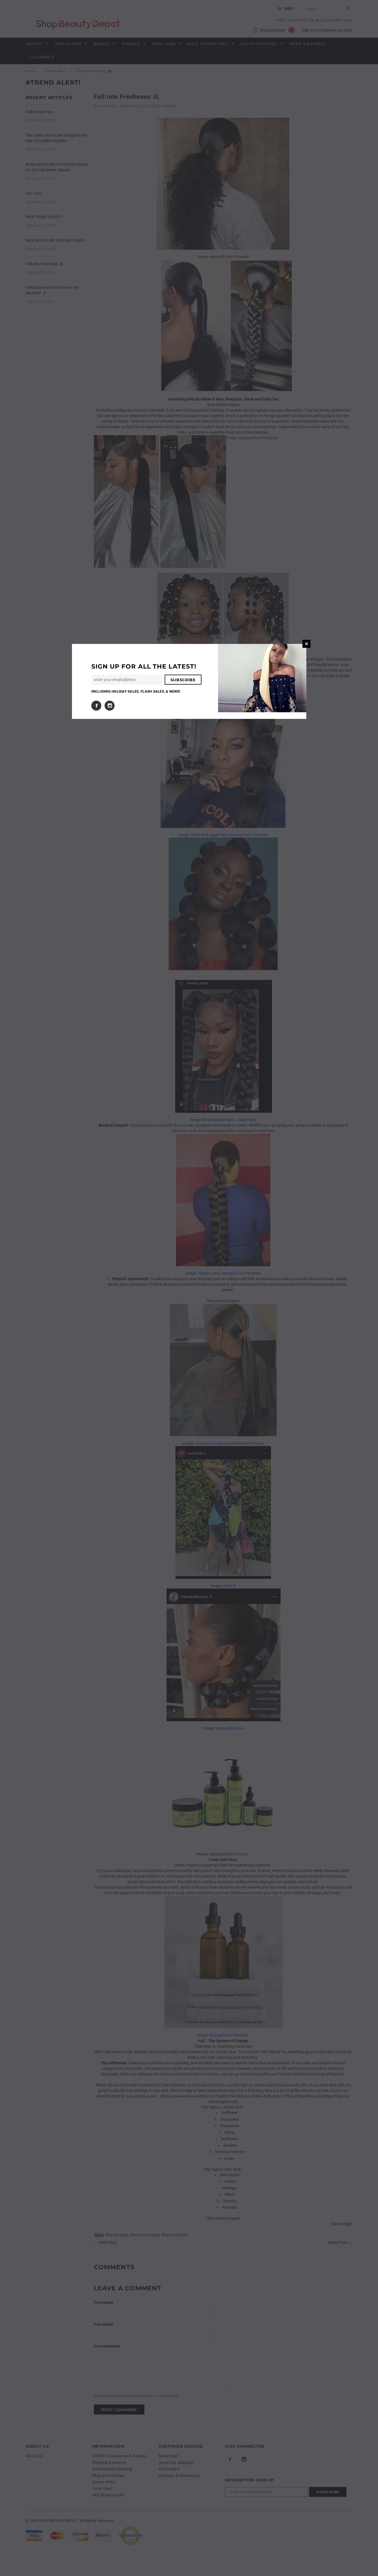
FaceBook (96, 706)
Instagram (110, 706)
